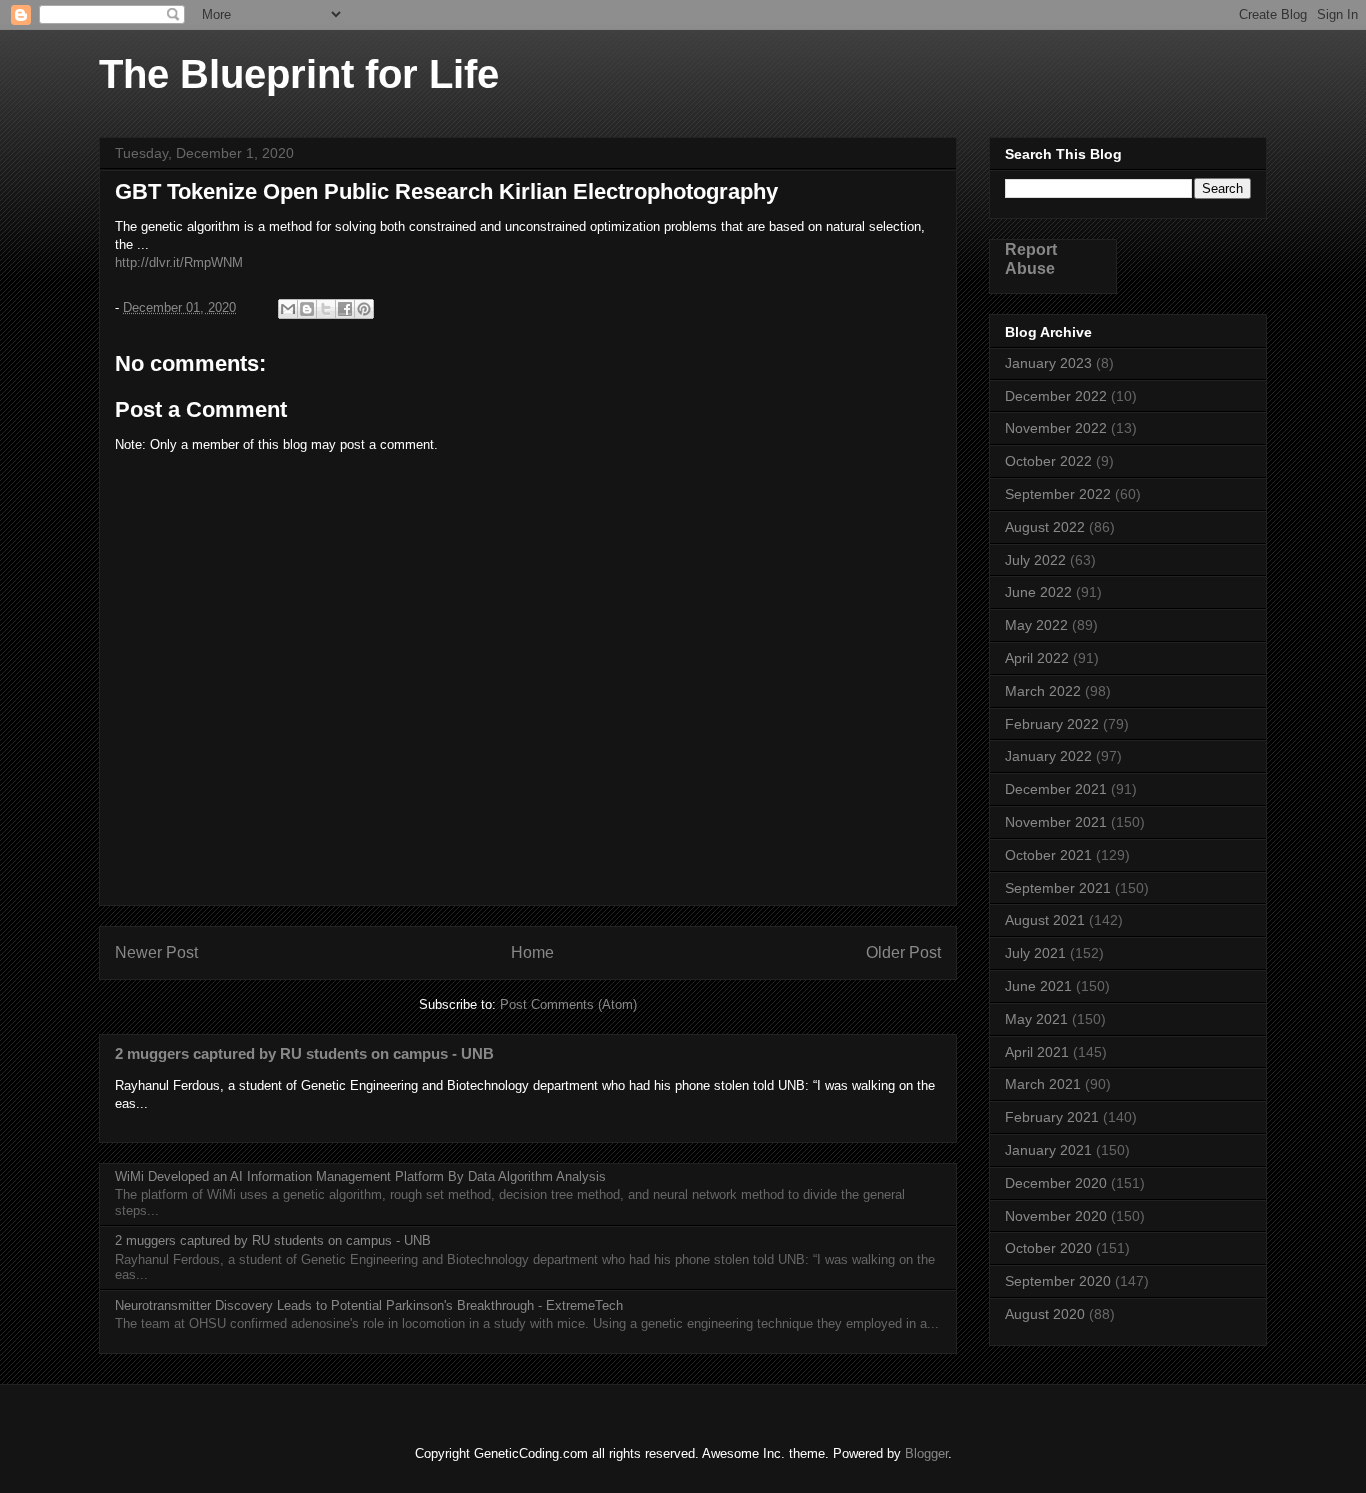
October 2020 (1048, 1248)
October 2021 (1048, 855)
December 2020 (1056, 1183)
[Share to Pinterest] (364, 309)
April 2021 (1037, 1052)
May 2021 (1036, 1019)
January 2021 (1048, 1150)
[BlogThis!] (307, 309)
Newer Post (156, 952)
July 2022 (1035, 560)
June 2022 (1038, 592)
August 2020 (1045, 1314)
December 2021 (1056, 789)
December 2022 (1056, 396)
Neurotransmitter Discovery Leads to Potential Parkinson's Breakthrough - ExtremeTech (369, 1305)
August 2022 (1045, 527)
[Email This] (288, 309)
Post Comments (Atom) (568, 1004)
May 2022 (1036, 625)
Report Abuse (1031, 258)
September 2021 (1058, 888)
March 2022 (1043, 691)
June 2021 (1038, 986)
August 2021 (1045, 920)
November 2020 (1056, 1216)
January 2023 (1048, 363)
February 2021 (1052, 1117)
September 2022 (1058, 494)
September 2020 (1058, 1281)
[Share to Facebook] (345, 309)
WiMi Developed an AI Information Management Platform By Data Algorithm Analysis (360, 1176)
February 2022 (1052, 724)
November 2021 (1056, 822)
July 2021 (1035, 953)
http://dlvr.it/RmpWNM (179, 262)
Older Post (903, 952)
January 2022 (1048, 756)
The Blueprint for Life (299, 74)
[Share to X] (326, 309)
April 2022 (1037, 658)
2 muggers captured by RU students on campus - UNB (304, 1053)
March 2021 (1043, 1084)
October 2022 (1048, 461)
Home (532, 952)
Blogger (926, 1453)
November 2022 (1056, 428)
